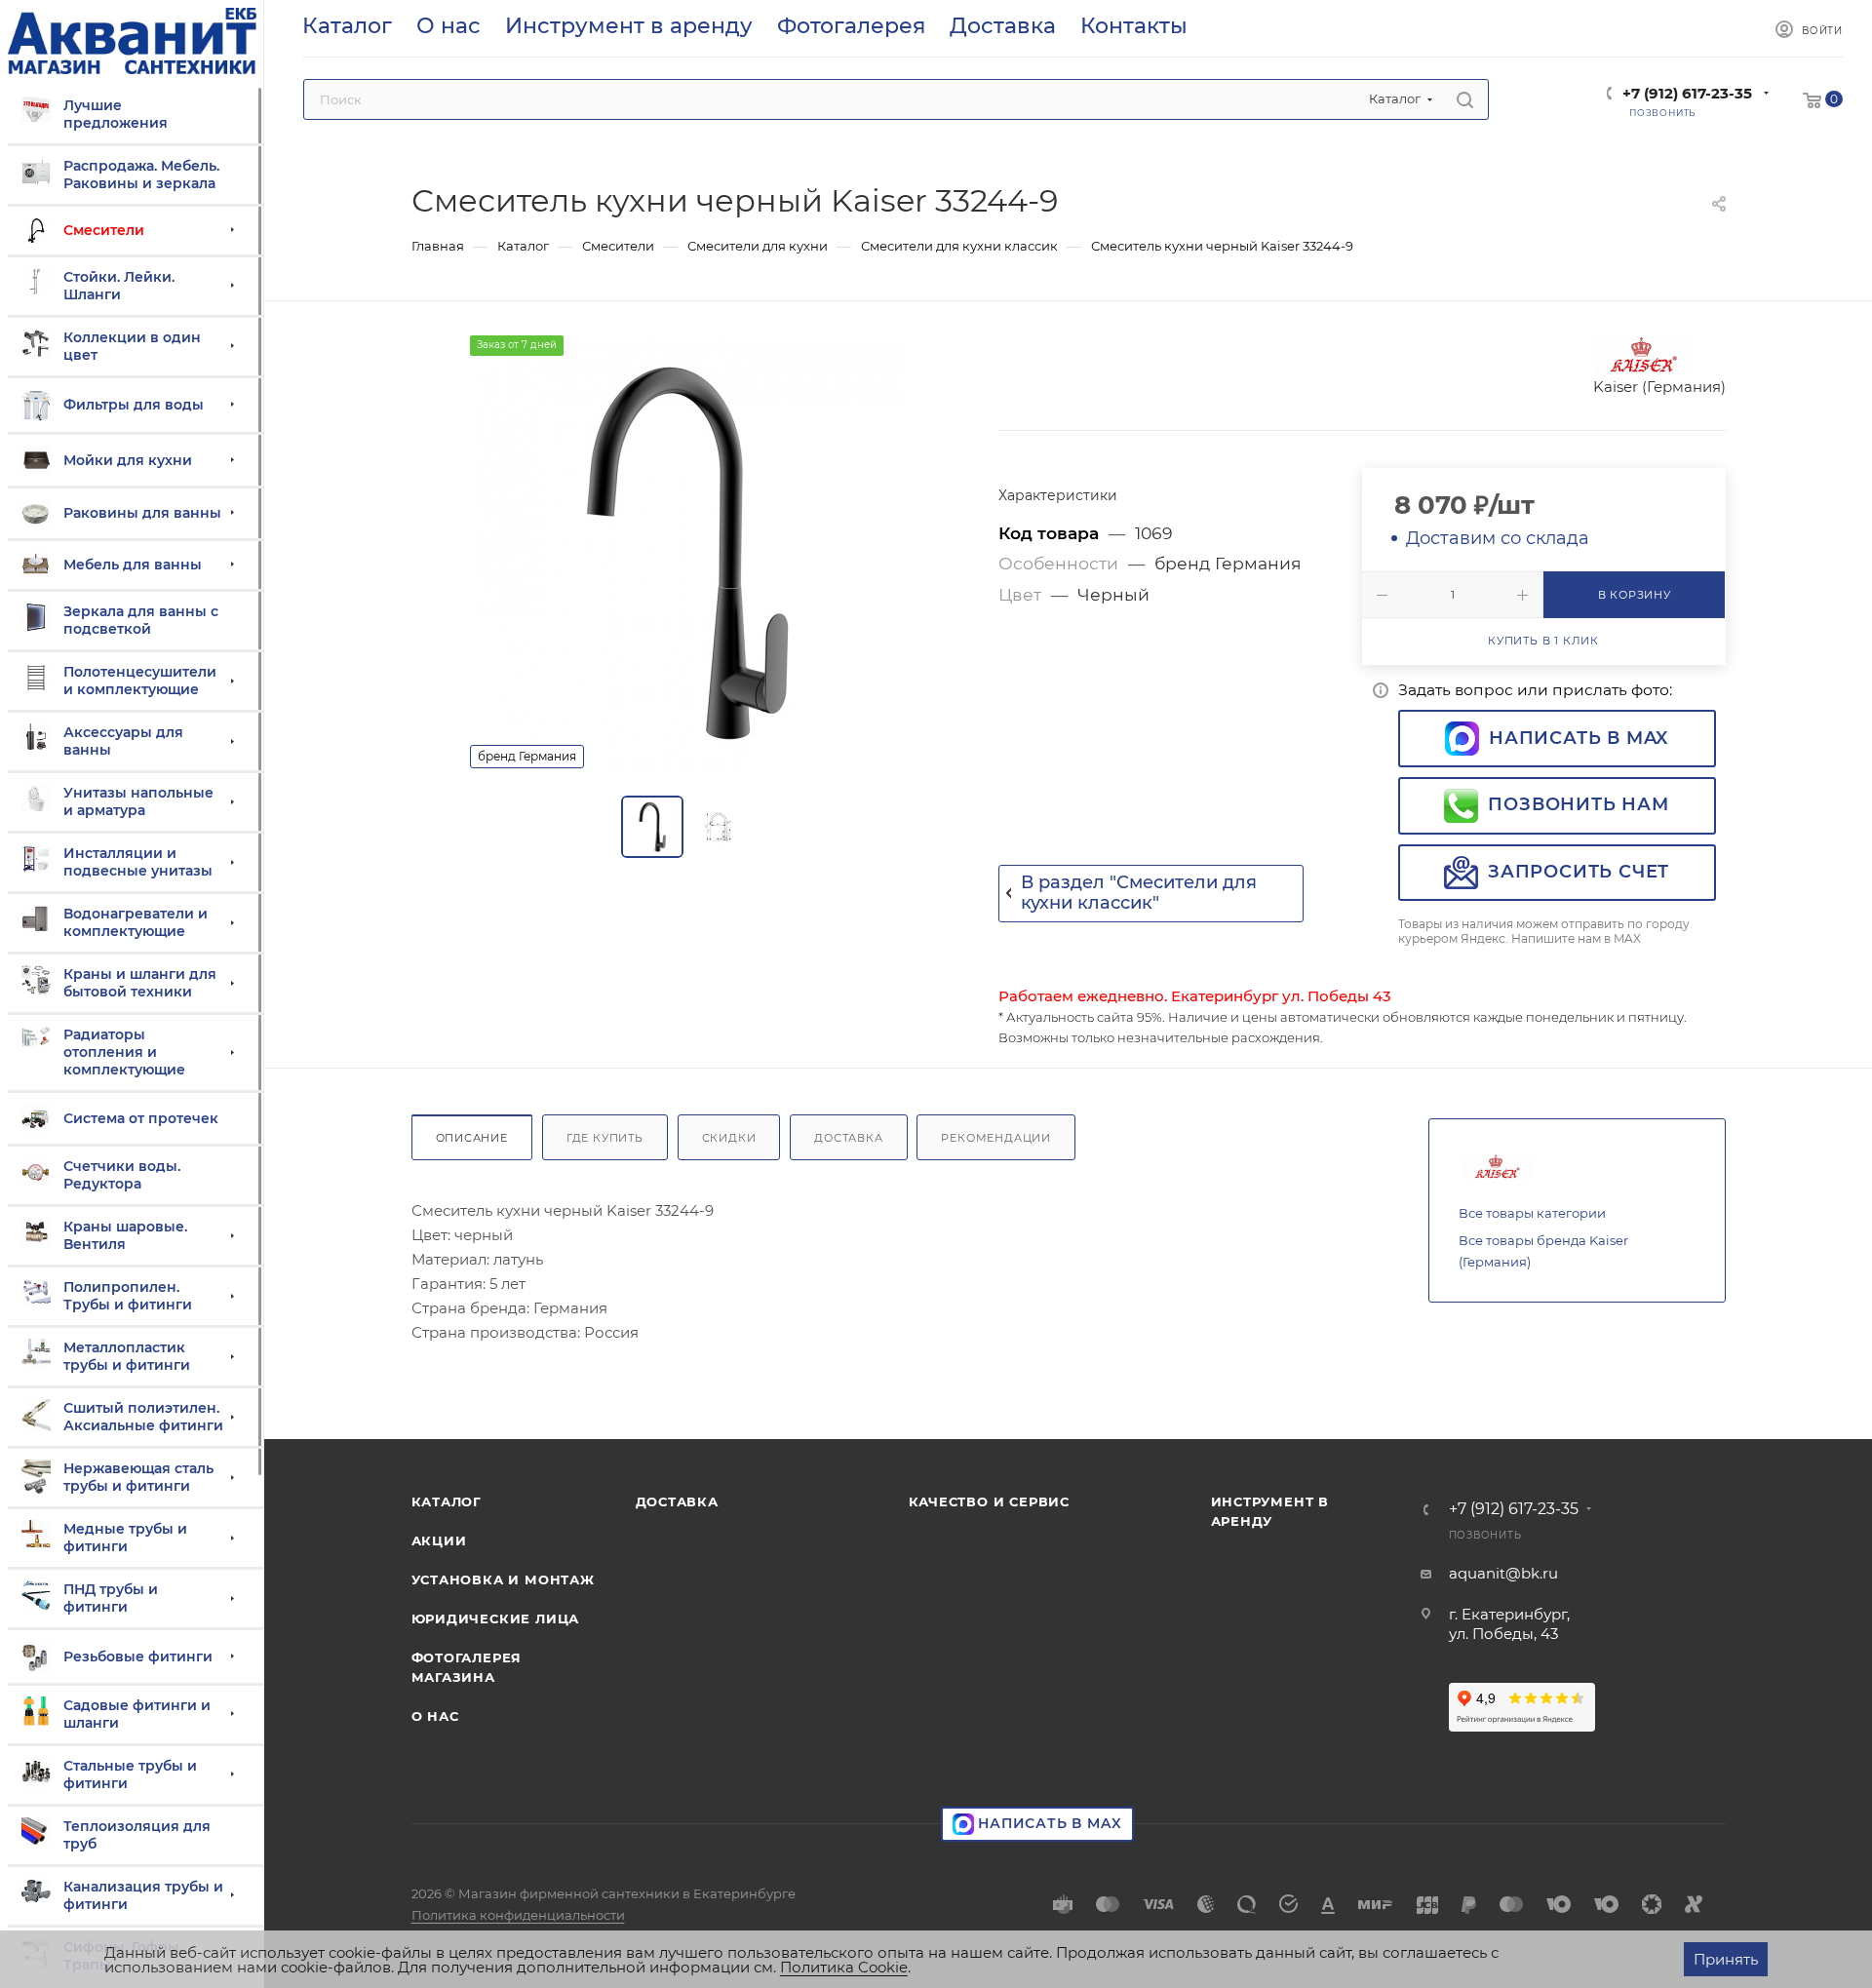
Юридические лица (496, 1618)
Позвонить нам (1578, 804)
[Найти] (1465, 99)
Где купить (605, 1138)
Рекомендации (996, 1138)
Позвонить (1485, 1535)
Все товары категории (1532, 1213)
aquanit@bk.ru (1503, 1573)
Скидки (729, 1138)
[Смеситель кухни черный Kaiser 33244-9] (687, 553)
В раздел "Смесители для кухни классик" (1139, 893)
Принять (1726, 1959)
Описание (472, 1138)
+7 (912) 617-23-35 (1687, 93)
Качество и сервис (990, 1501)
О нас (435, 1716)
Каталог (447, 1501)
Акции (439, 1540)
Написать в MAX (1579, 738)
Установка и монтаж (503, 1579)
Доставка (848, 1138)
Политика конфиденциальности (518, 1915)
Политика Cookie (844, 1967)
